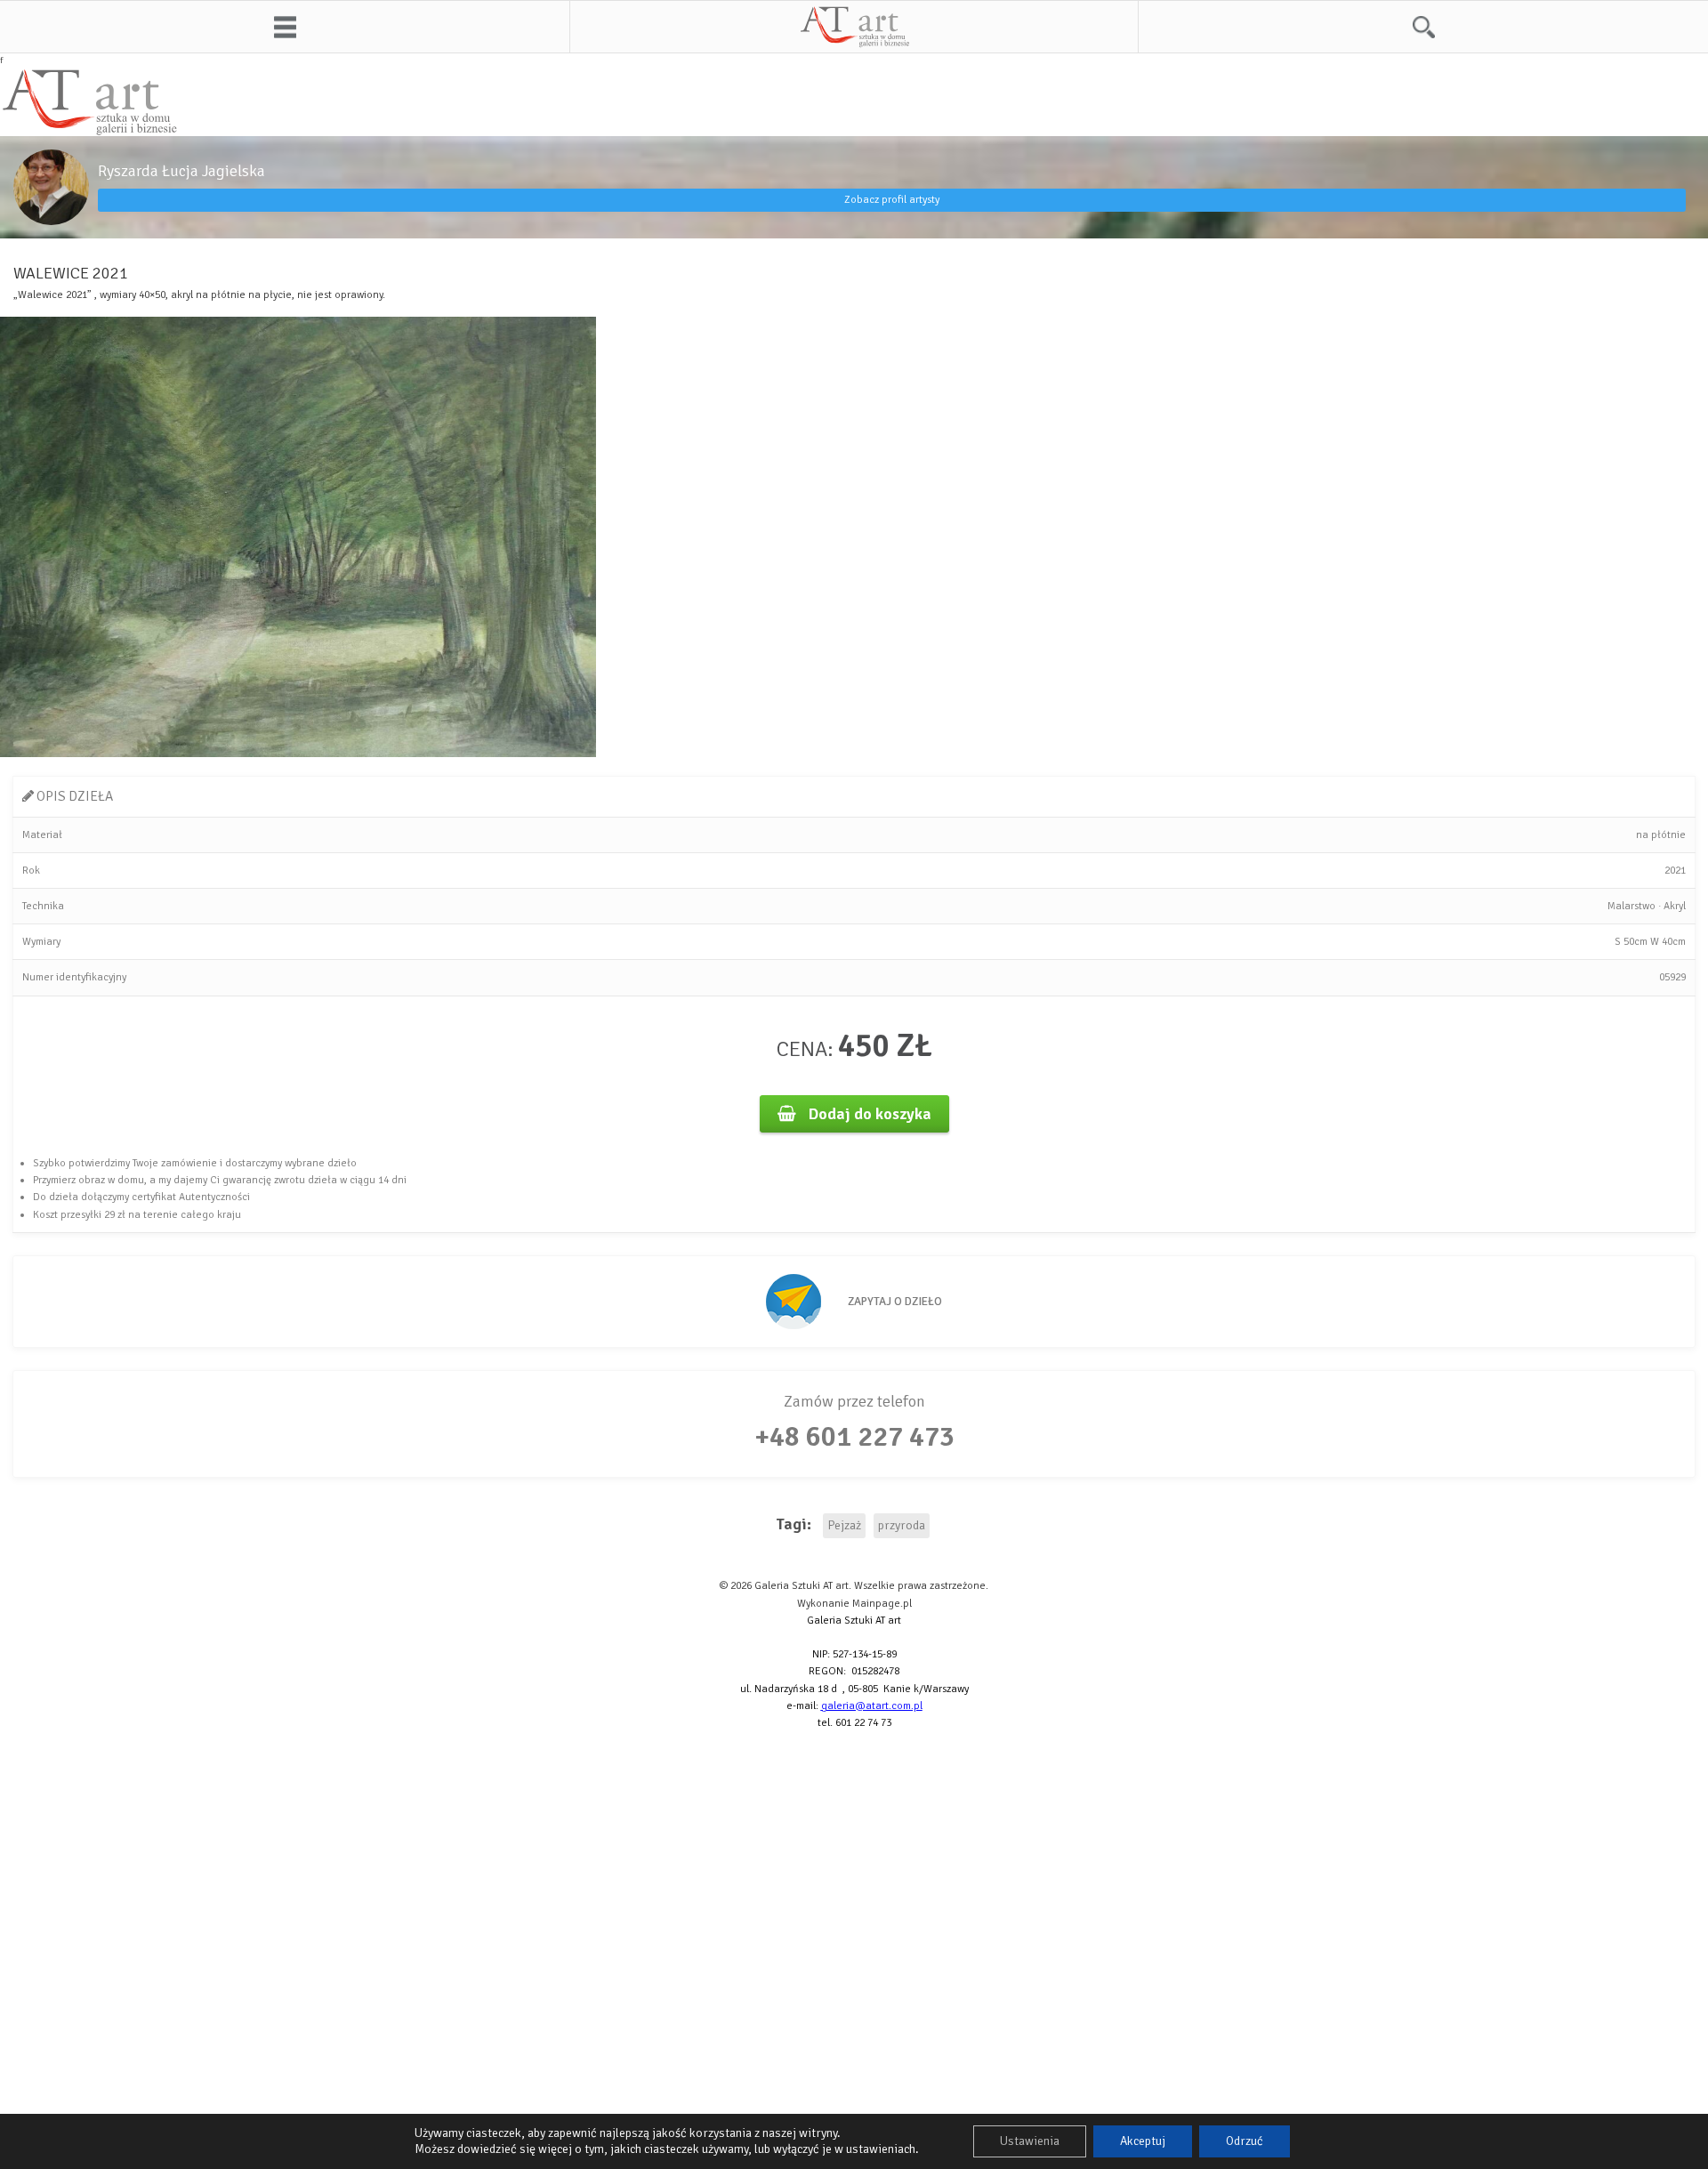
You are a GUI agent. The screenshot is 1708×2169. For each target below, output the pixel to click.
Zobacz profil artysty (892, 200)
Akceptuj (1143, 2141)
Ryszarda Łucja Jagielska (181, 171)
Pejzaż (844, 1525)
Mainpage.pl (882, 1604)
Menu (285, 27)
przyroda (902, 1525)
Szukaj (1423, 27)
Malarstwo (1631, 906)
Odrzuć (1245, 2141)
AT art (854, 27)
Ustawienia (1030, 2141)
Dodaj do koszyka (868, 1114)
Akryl (1675, 906)
